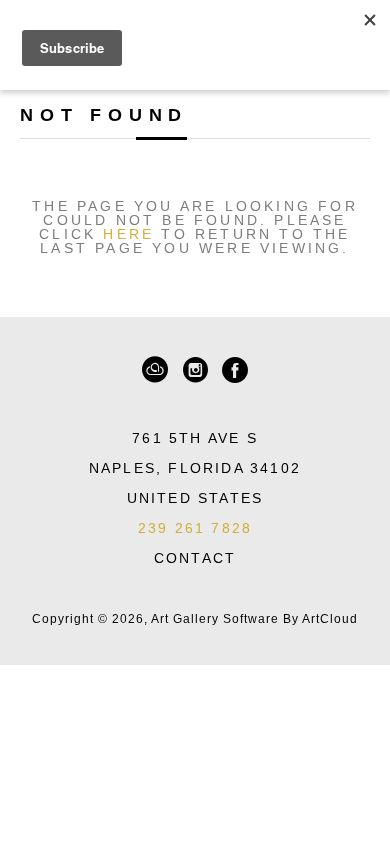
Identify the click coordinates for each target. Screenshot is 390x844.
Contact (195, 558)
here (128, 234)
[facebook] (235, 370)
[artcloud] (155, 370)
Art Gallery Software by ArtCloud (254, 619)
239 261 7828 (195, 528)
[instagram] (195, 370)
